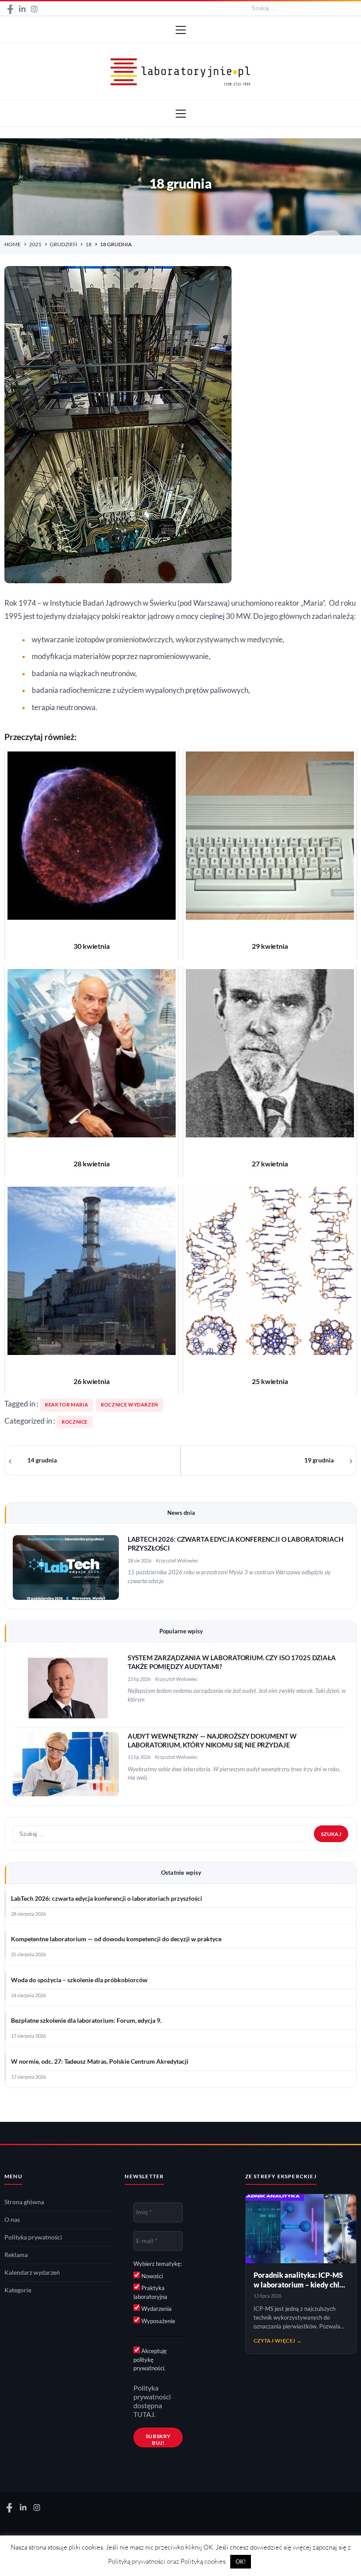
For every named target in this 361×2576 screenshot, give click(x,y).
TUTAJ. (144, 2414)
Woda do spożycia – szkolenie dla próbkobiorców (79, 1980)
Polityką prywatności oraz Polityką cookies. (167, 2561)
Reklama (16, 2255)
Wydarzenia (156, 2309)
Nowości (151, 2276)
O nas (12, 2220)
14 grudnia (42, 1460)
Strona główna (24, 2202)
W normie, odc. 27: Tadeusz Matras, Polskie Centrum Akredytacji (100, 2062)
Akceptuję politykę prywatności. (150, 2359)
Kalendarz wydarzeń (32, 2273)
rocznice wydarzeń (129, 1405)
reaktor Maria (66, 1405)
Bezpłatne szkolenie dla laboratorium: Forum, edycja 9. (86, 2021)
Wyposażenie (158, 2321)
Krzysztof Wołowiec (177, 1560)
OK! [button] (241, 2561)
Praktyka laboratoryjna (150, 2292)
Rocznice (75, 1422)
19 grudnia (319, 1460)
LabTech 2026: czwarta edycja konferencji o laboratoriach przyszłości (107, 1899)
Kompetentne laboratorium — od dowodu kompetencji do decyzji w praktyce (116, 1939)
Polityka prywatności (33, 2237)
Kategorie (18, 2290)
